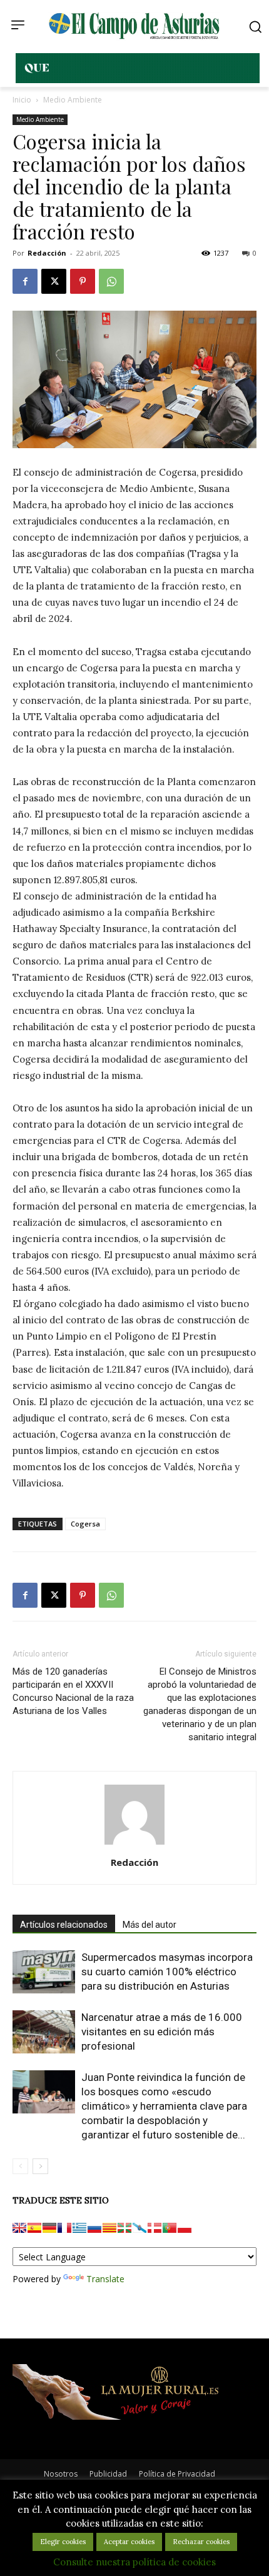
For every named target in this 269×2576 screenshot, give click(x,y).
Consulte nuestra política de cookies (134, 2562)
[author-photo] (134, 1845)
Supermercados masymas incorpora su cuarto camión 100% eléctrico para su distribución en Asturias (167, 1972)
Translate (105, 2279)
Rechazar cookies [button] (201, 2542)
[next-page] (40, 2166)
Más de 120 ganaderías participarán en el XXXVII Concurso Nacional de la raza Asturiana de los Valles (73, 1691)
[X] (54, 281)
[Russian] (94, 2228)
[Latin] (79, 2228)
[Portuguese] (170, 2228)
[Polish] (185, 2228)
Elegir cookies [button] (63, 2542)
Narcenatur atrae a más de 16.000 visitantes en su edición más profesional (162, 2032)
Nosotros (61, 2474)
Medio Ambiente (73, 100)
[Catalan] (109, 2228)
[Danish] (155, 2228)
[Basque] (124, 2228)
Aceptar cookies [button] (129, 2542)
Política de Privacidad (177, 2474)
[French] (64, 2228)
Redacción (47, 253)
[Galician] (140, 2228)
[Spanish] (34, 2228)
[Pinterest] (83, 281)
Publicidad (108, 2474)
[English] (19, 2228)
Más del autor (150, 1925)
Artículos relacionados (64, 1925)
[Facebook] (25, 281)
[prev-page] (20, 2166)
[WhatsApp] (111, 281)
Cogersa (85, 1524)
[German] (49, 2228)
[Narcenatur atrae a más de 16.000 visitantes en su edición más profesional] (44, 2032)
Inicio (22, 100)
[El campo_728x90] (138, 80)
